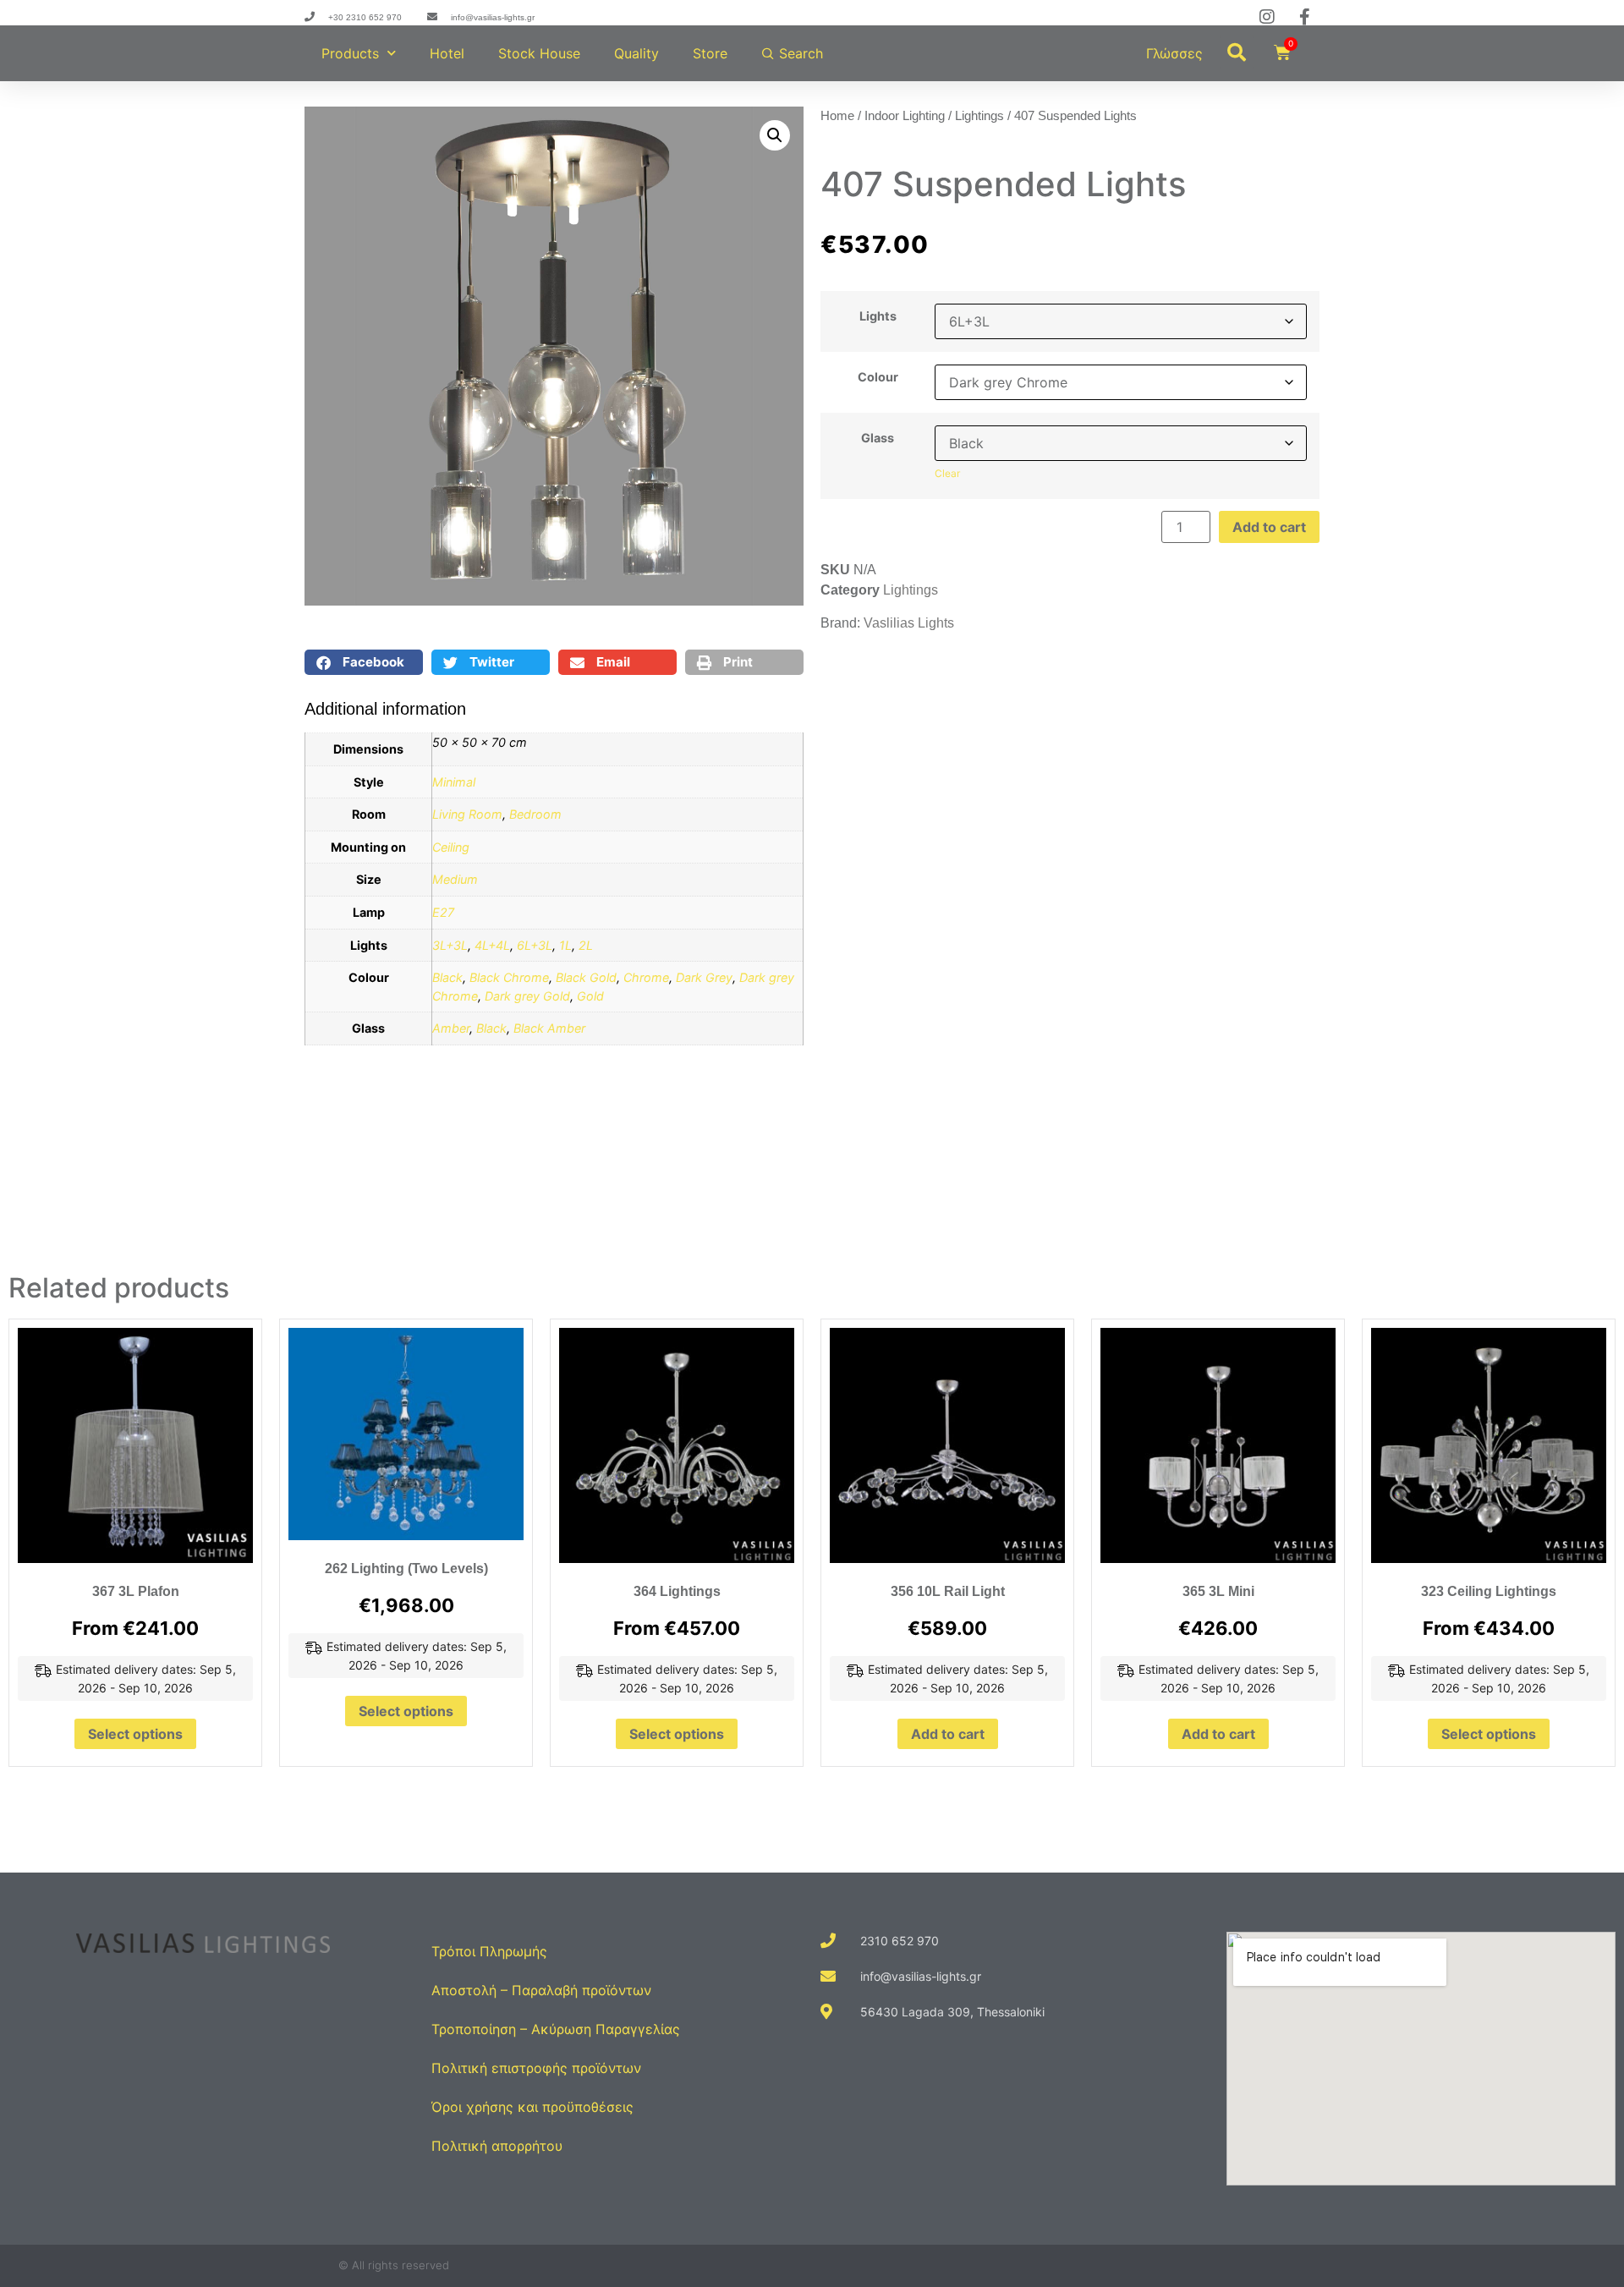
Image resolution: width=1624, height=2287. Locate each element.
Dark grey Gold (527, 996)
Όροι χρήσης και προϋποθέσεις (532, 2107)
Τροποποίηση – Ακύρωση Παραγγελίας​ (556, 2029)
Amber (451, 1028)
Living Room (467, 814)
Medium (455, 879)
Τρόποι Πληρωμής (489, 1951)
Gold (590, 996)
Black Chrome (509, 977)
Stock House (539, 53)
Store (710, 53)
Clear (947, 473)
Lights (878, 316)
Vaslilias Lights (909, 623)
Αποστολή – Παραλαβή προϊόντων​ (541, 1990)
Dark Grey (704, 977)
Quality (636, 53)
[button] (1237, 52)
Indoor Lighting (905, 116)
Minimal (454, 782)
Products (350, 53)
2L (586, 945)
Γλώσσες (1174, 53)
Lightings (979, 116)
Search (801, 53)
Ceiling (451, 847)
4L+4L (492, 945)
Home (837, 116)
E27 (443, 912)
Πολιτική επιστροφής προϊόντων (536, 2068)
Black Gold (586, 977)
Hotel (447, 53)
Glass (878, 438)
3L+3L (450, 945)
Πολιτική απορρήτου (497, 2146)
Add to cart (1269, 527)
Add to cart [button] (948, 1734)
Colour (878, 377)
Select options (135, 1734)
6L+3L (535, 945)
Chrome (646, 977)
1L (565, 945)
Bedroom (535, 814)
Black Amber (549, 1028)
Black (447, 977)
